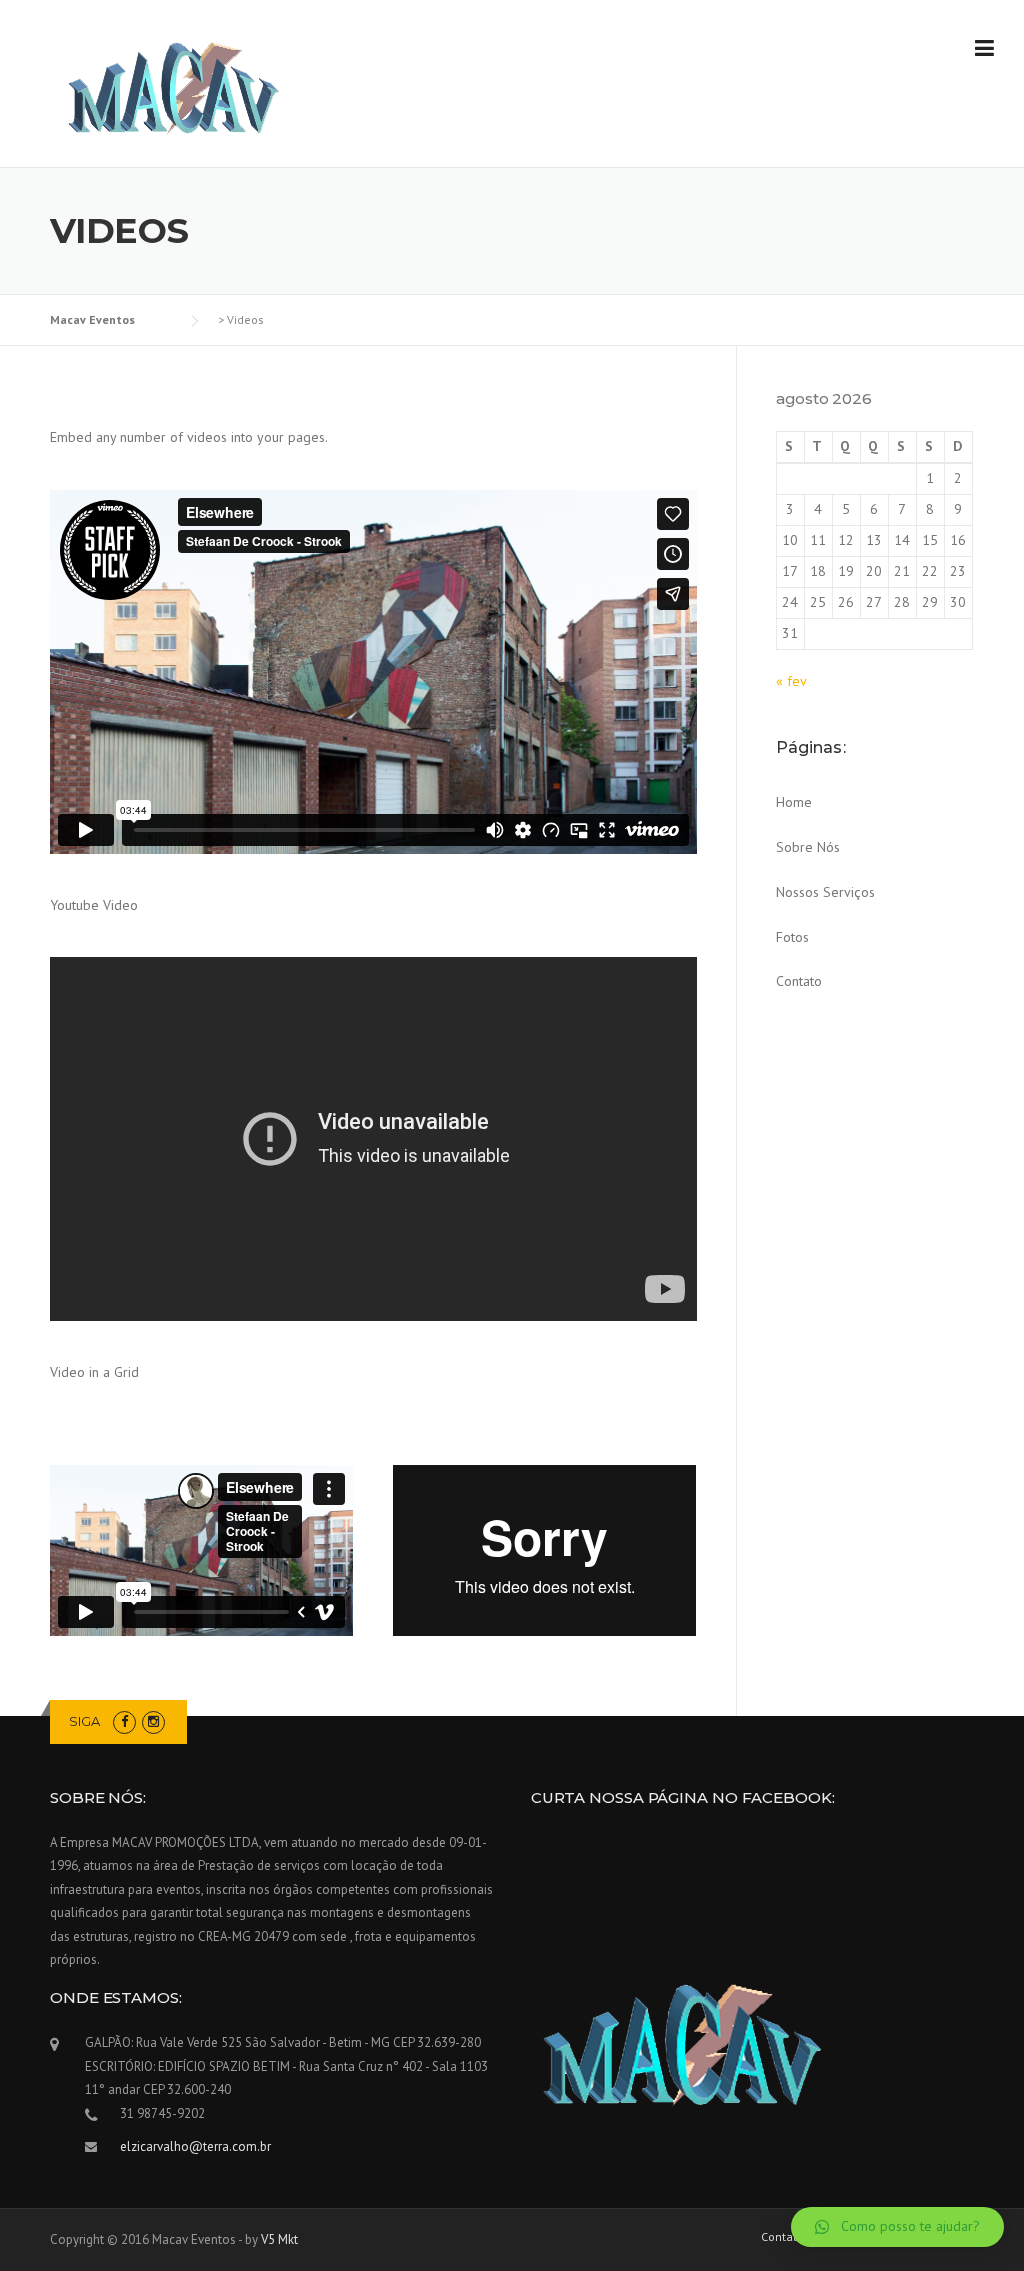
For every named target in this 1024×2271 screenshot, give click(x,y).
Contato (799, 981)
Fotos (792, 937)
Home (794, 802)
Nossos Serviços (825, 892)
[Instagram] (153, 1721)
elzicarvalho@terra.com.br (195, 2146)
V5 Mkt (279, 2239)
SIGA (84, 1721)
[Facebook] (124, 1721)
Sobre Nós (808, 847)
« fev (791, 681)
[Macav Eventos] (172, 85)
